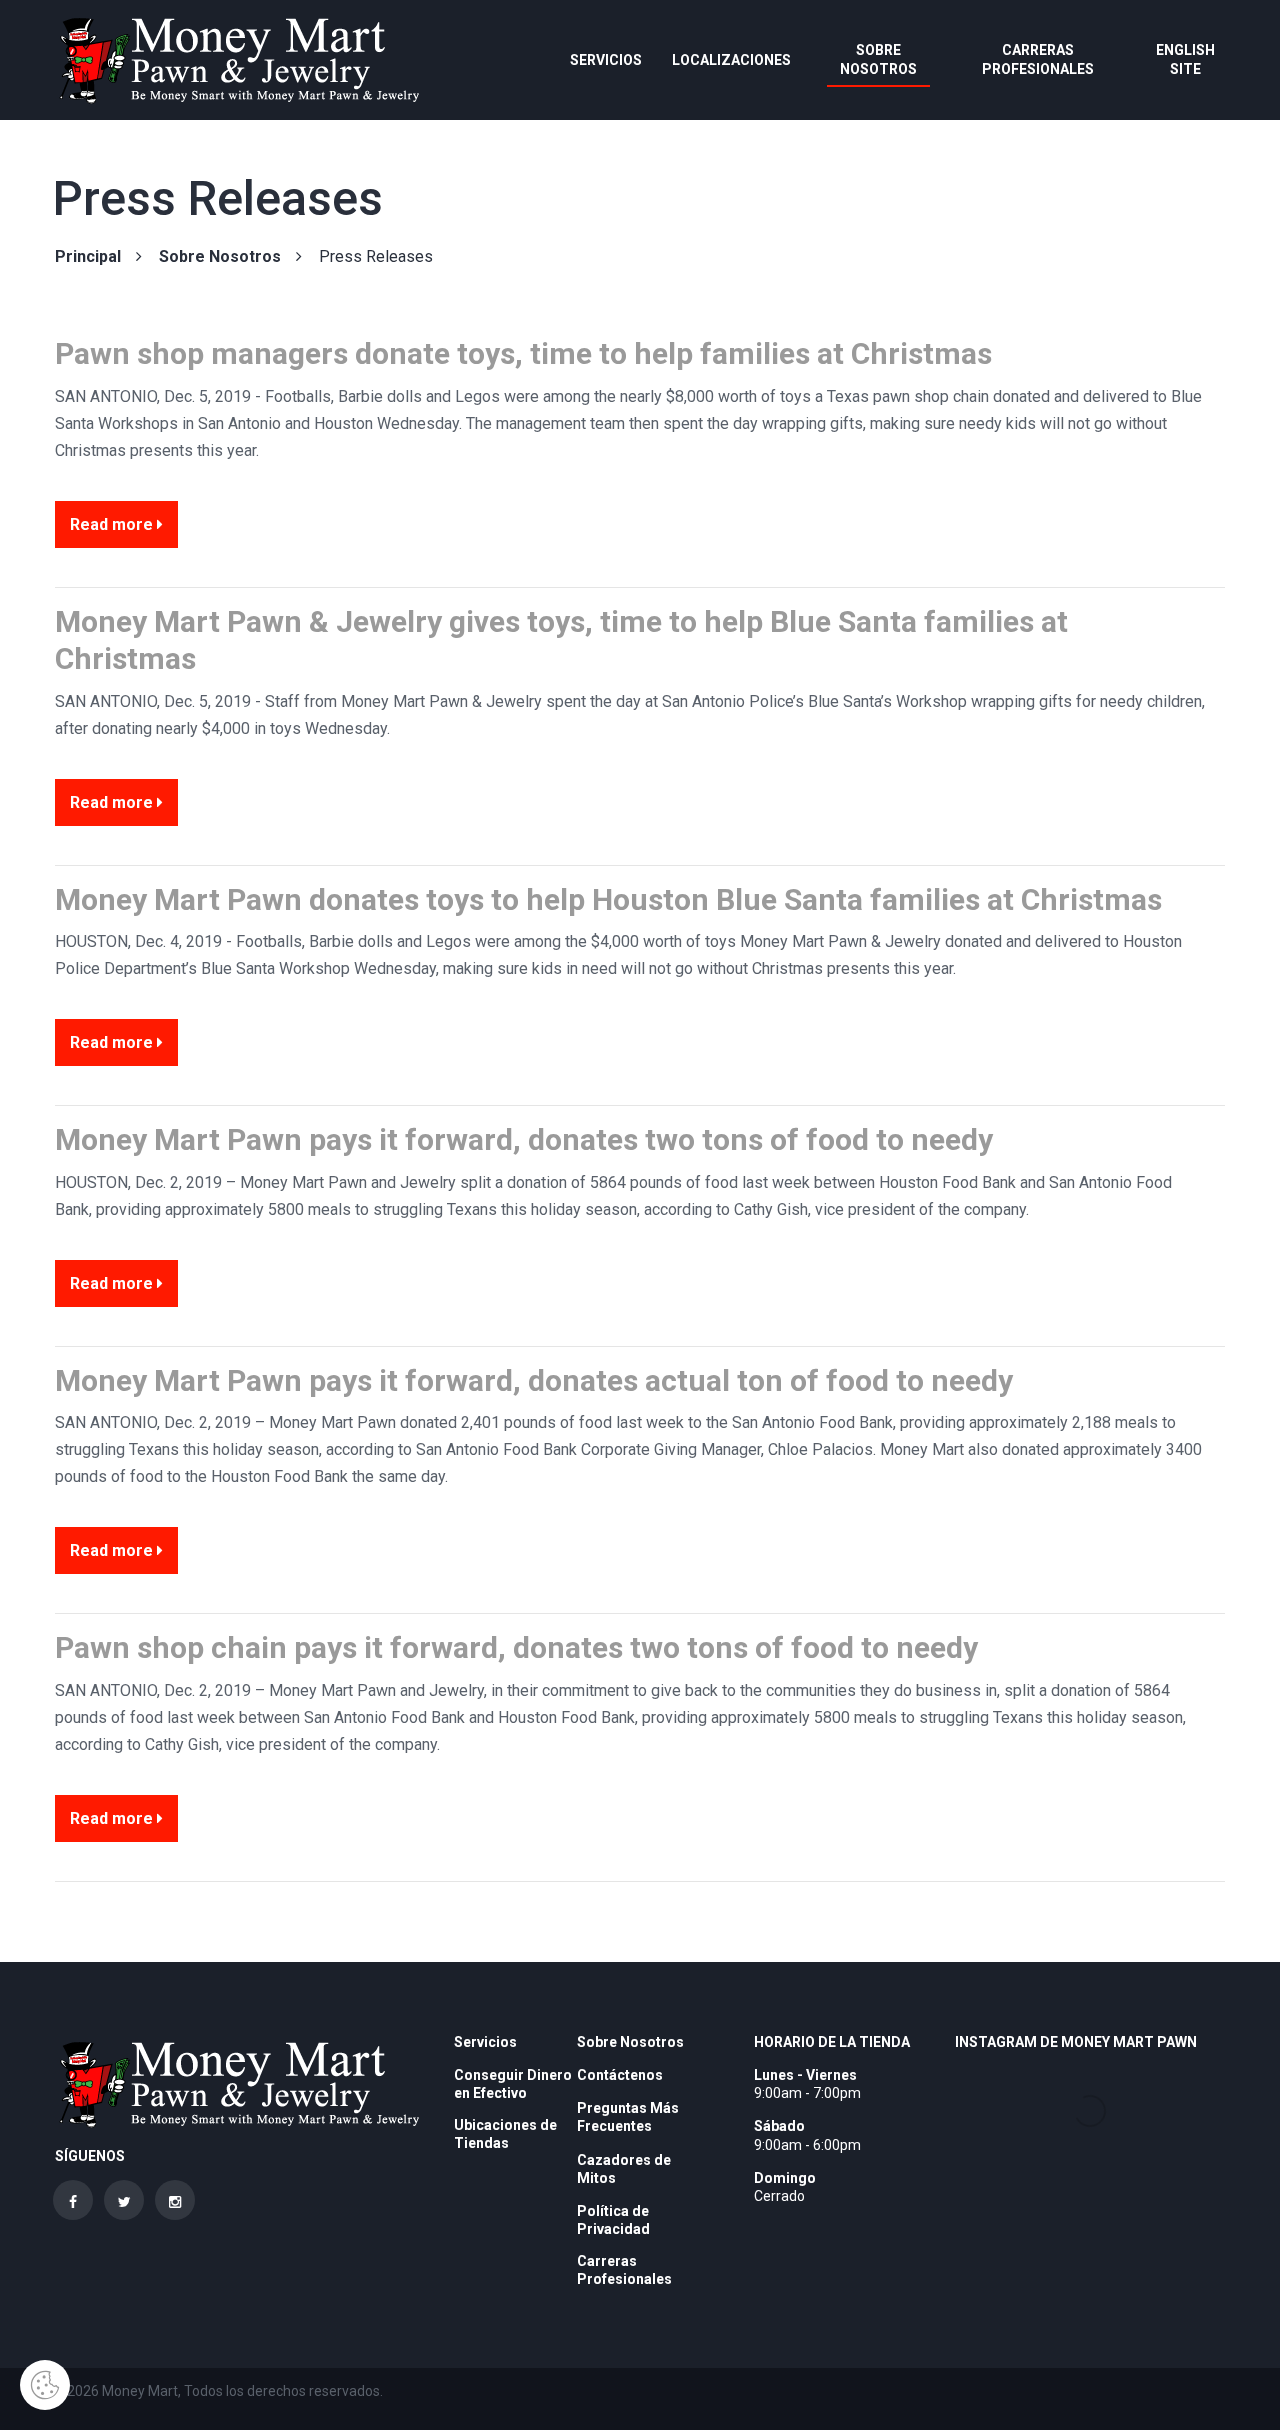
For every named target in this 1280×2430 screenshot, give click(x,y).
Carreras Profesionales (1038, 59)
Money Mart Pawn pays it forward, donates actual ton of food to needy (534, 1380)
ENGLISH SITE (1185, 59)
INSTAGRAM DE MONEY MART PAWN (1076, 2042)
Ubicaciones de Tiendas (505, 2134)
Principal (88, 256)
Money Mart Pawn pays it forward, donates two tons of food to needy (524, 1139)
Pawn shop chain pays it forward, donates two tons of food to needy (516, 1647)
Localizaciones (731, 60)
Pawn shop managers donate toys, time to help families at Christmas (523, 353)
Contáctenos (620, 2075)
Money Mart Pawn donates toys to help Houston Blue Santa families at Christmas (608, 899)
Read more (113, 524)
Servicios (606, 60)
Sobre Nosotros (878, 59)
